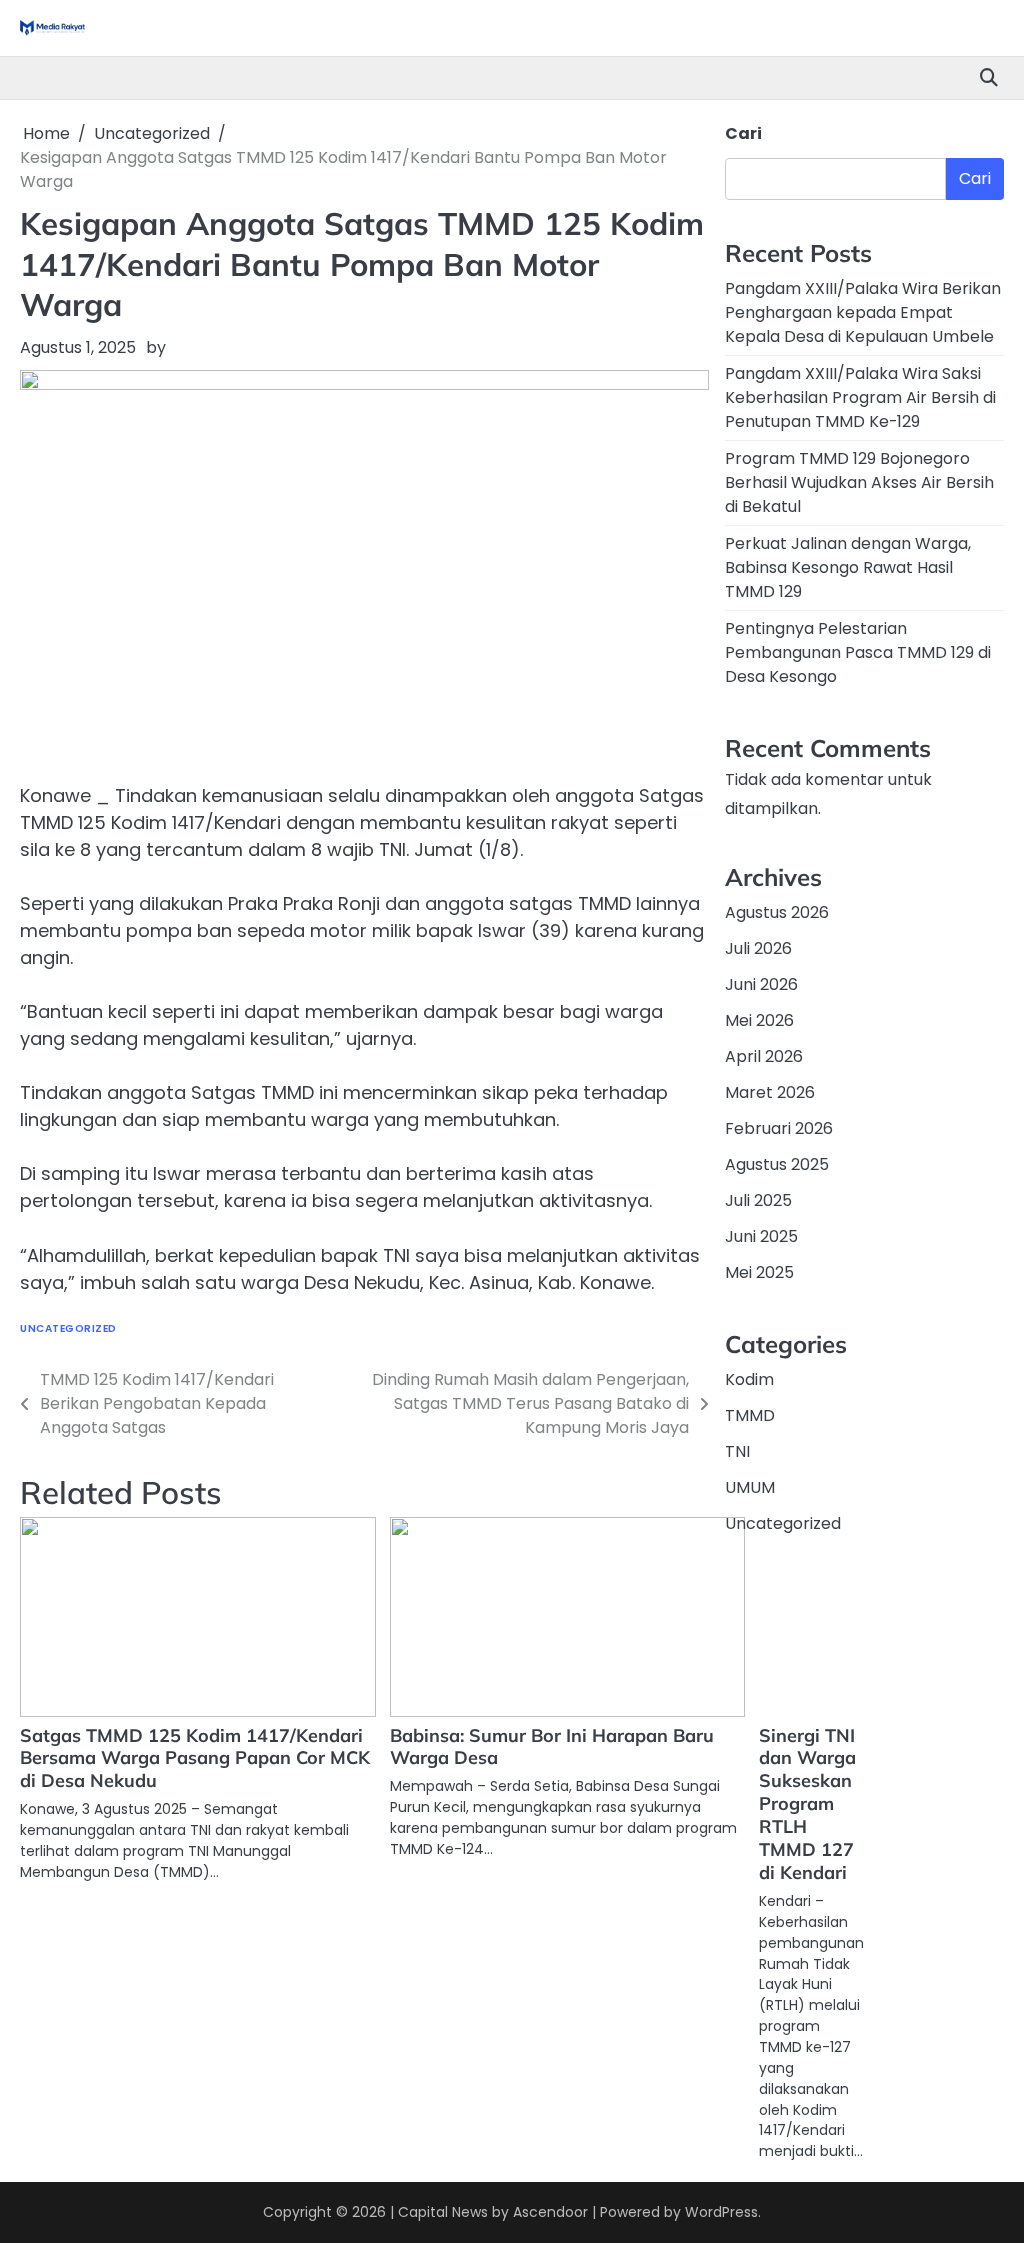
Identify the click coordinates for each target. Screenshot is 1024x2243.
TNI (737, 1451)
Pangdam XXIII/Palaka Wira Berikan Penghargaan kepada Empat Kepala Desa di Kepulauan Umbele (863, 312)
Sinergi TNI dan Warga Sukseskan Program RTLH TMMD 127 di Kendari (807, 1804)
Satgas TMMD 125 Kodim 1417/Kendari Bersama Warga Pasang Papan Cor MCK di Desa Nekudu (195, 1758)
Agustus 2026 (777, 912)
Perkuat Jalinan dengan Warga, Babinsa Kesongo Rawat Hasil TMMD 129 (848, 567)
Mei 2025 (759, 1272)
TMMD (750, 1415)
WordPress (721, 2212)
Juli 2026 (758, 948)
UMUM (750, 1487)
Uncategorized (68, 1328)
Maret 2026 (770, 1092)
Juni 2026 (761, 984)
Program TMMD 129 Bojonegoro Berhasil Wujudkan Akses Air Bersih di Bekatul (859, 482)
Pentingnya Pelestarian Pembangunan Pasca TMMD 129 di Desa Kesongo (858, 652)
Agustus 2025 (777, 1164)
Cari (743, 133)
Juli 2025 (758, 1200)
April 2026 (764, 1056)
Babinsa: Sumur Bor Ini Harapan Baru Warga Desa (552, 1747)
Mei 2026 (759, 1020)
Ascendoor (550, 2212)
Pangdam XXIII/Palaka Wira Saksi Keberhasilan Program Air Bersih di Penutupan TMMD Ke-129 (860, 397)
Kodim (749, 1379)
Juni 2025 (761, 1236)
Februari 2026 (779, 1128)
